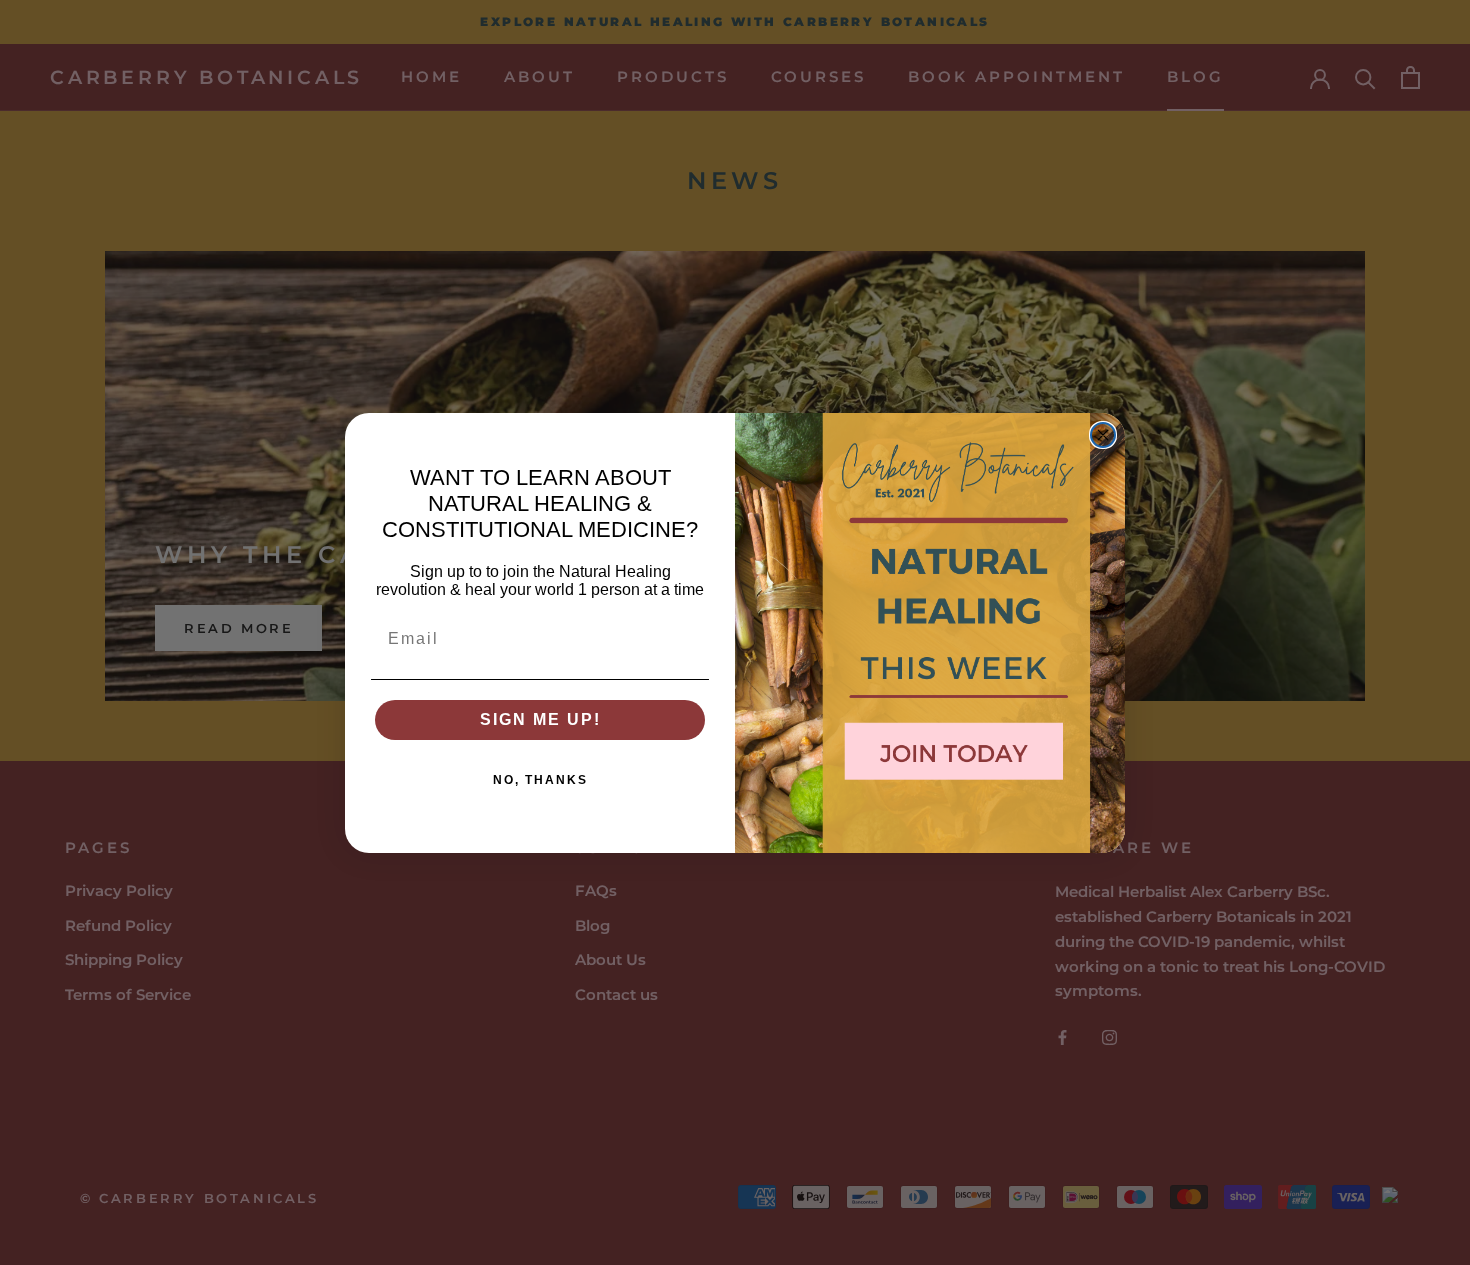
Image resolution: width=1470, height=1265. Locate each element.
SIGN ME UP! (540, 719)
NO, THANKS (540, 780)
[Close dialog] (1103, 435)
